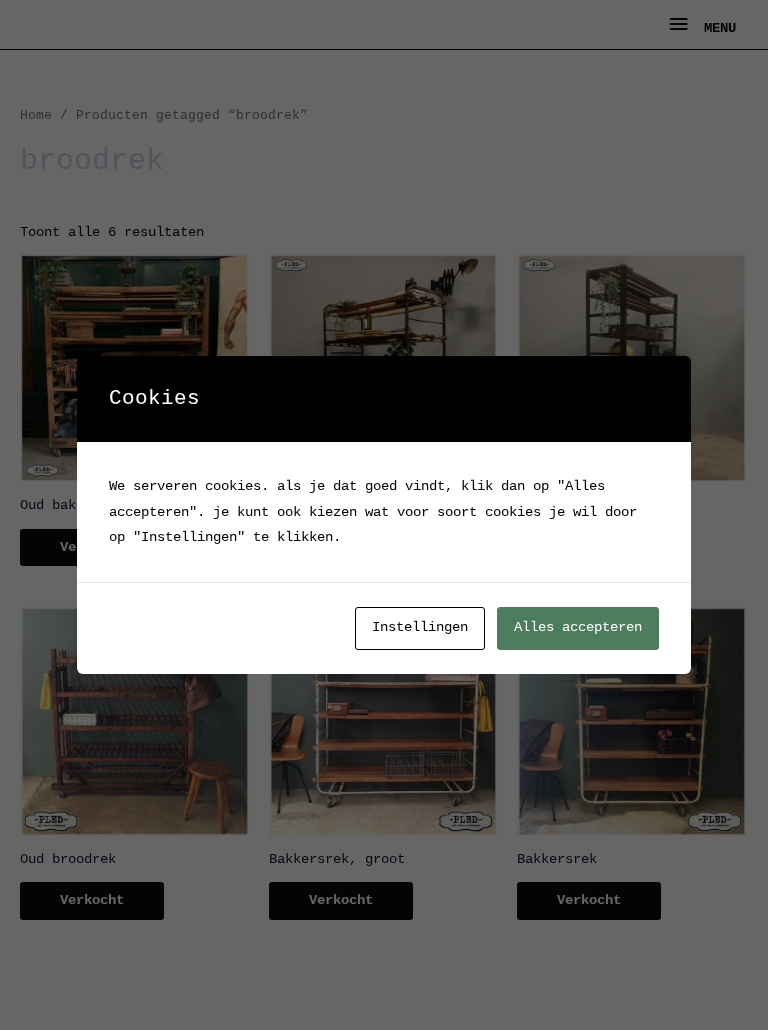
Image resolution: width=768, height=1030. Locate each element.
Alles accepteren (578, 627)
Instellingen (420, 627)
